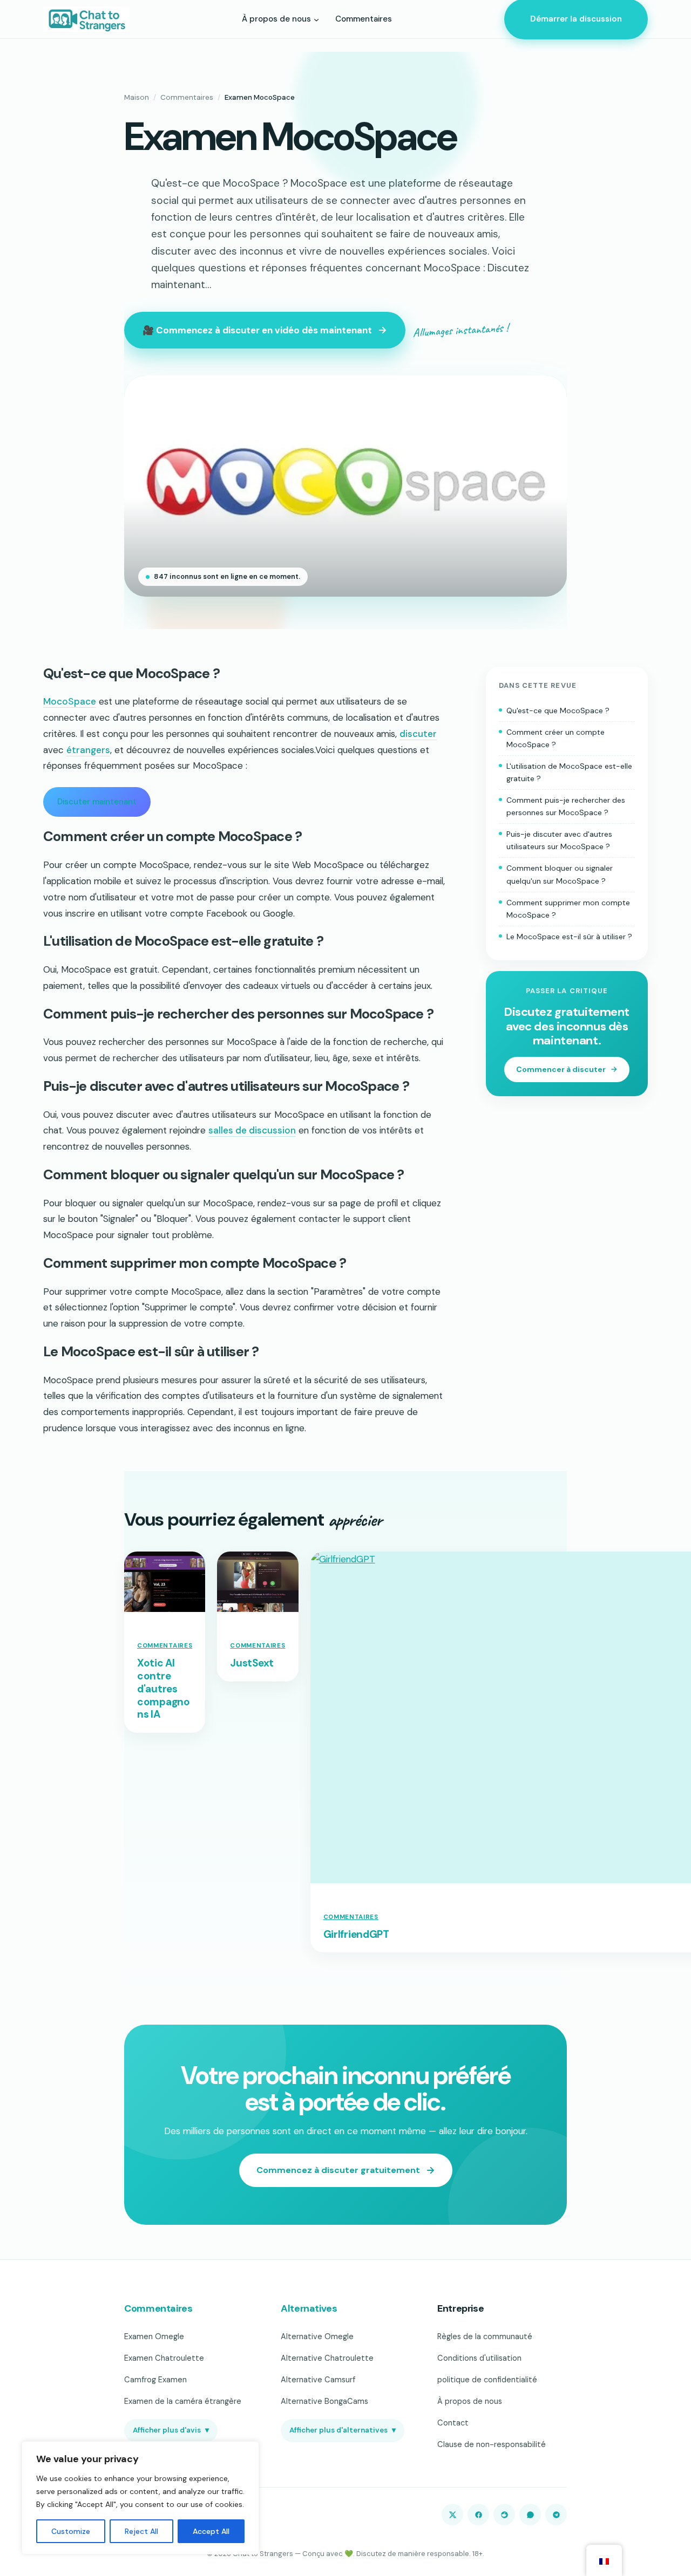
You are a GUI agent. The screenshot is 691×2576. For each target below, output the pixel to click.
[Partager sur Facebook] (478, 2514)
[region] (140, 2498)
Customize (71, 2531)
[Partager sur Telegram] (556, 2514)
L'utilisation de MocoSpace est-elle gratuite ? (569, 772)
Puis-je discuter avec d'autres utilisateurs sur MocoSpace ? (559, 840)
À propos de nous (470, 2401)
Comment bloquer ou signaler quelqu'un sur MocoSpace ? (560, 874)
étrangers (88, 750)
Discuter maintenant (97, 802)
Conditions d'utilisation (479, 2358)
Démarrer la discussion (576, 19)
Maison (137, 97)
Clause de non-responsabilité (492, 2444)
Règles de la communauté (485, 2336)
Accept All (211, 2531)
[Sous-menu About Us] (316, 19)
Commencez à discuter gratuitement (338, 2170)
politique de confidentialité (487, 2380)
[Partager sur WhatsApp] (530, 2514)
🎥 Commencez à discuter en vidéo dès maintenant (257, 330)
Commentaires (187, 97)
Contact (453, 2423)
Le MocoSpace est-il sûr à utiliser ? (569, 936)
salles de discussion (252, 1130)
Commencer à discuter (561, 1069)
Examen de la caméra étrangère (183, 2401)
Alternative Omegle (317, 2336)
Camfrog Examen (155, 2380)
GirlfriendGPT (356, 1935)
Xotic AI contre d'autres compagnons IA (164, 1689)
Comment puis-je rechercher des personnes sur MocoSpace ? (566, 806)
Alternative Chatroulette (327, 2358)
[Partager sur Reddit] (504, 2514)
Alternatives (309, 2308)
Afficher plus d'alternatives (343, 2430)
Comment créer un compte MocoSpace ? (555, 738)
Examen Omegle (154, 2336)
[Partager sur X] (452, 2514)
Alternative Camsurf (318, 2380)
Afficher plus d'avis (171, 2430)
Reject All (141, 2531)
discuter (418, 734)
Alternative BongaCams (324, 2401)
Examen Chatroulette (164, 2358)
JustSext (252, 1663)
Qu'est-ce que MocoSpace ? (558, 710)
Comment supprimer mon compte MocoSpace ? (568, 908)
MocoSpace (70, 701)
